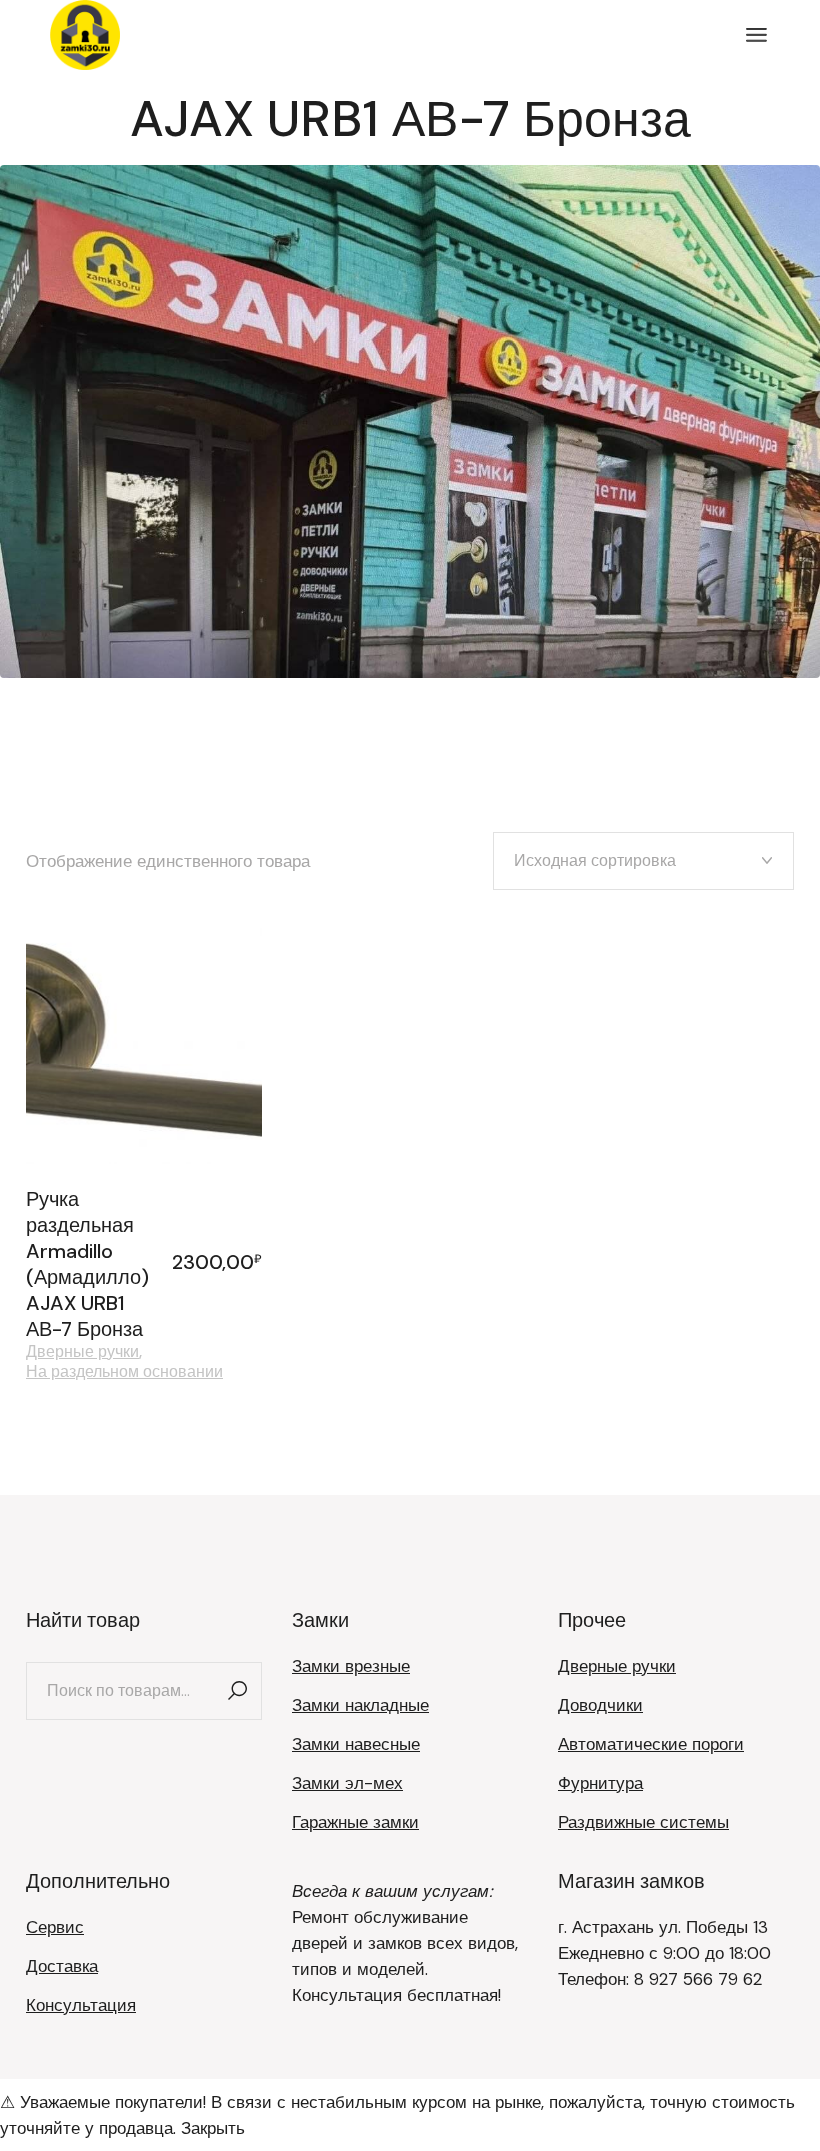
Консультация (81, 2005)
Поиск (237, 1691)
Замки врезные (351, 1666)
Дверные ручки (82, 1352)
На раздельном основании (124, 1372)
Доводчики (600, 1705)
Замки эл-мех (347, 1783)
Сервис (55, 1927)
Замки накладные (360, 1705)
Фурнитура (600, 1783)
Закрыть (213, 2128)
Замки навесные (356, 1744)
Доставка (62, 1966)
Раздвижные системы (643, 1822)
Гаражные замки (355, 1822)
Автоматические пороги (651, 1744)
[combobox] (643, 861)
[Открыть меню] (756, 35)
